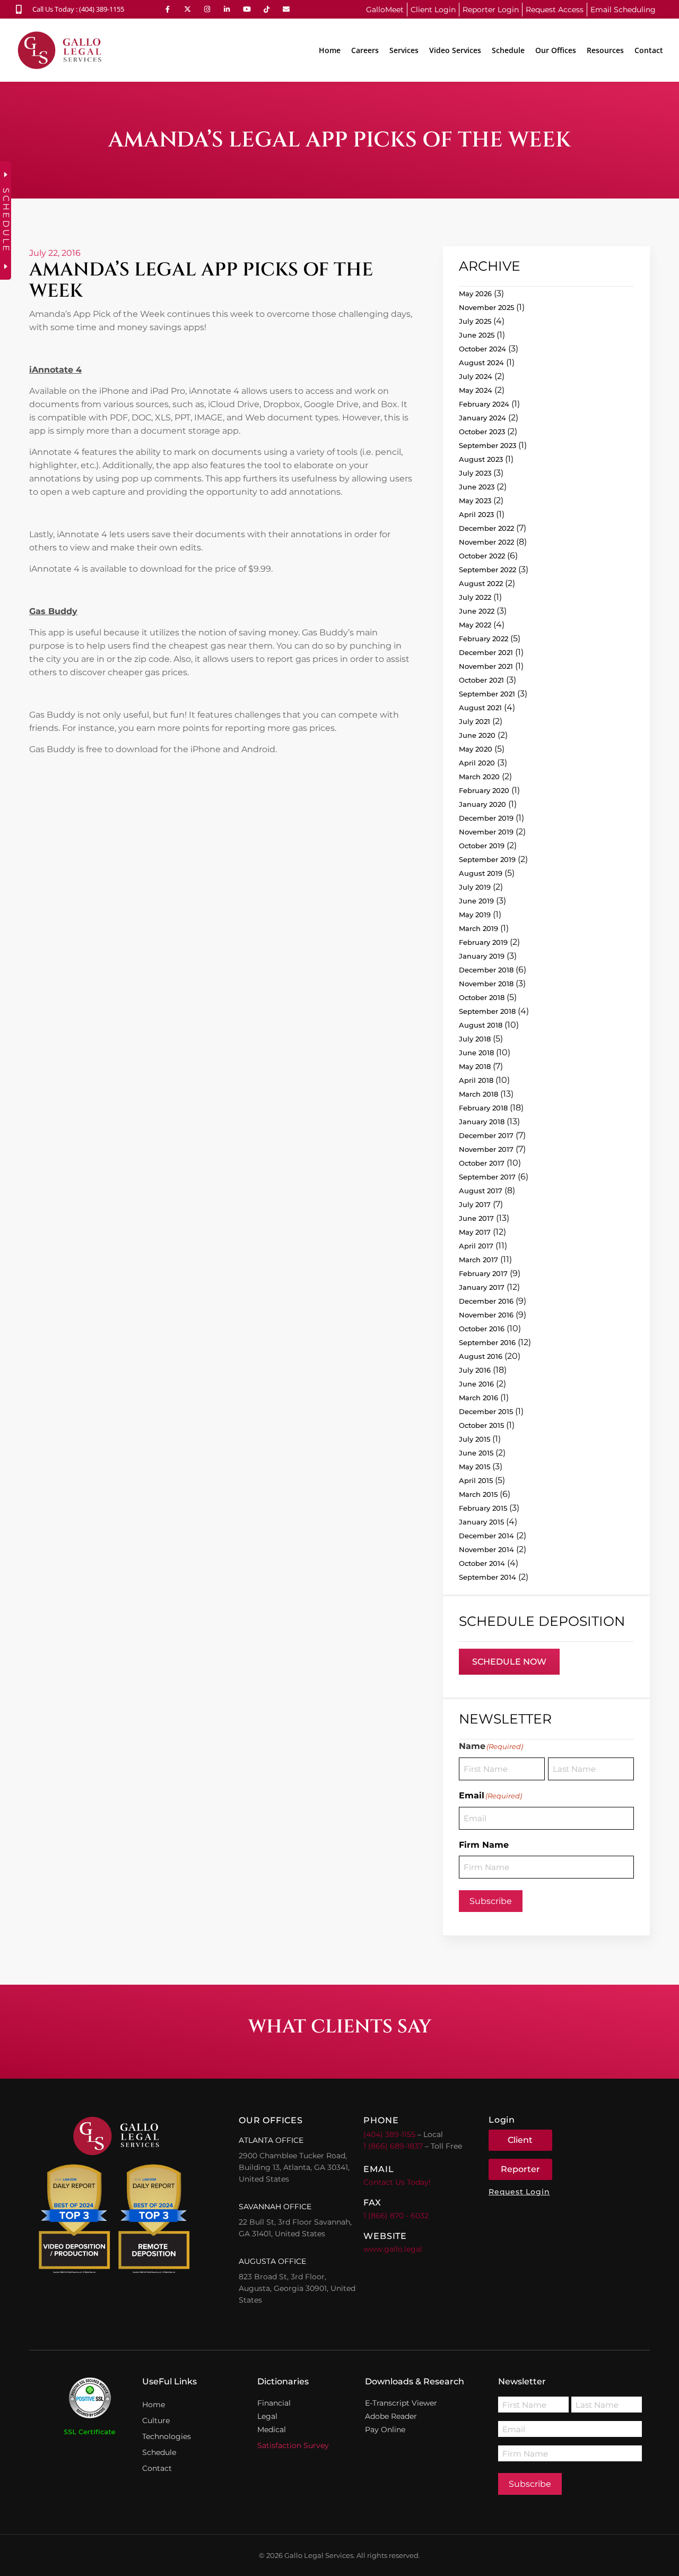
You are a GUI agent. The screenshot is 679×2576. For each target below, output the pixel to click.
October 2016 (482, 1329)
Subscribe (491, 1901)
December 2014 (486, 1536)
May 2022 (475, 625)
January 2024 (482, 418)
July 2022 (475, 597)
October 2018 (482, 997)
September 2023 (488, 445)
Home (330, 50)
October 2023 (482, 432)
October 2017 (482, 1163)
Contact (649, 50)
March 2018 (478, 1094)
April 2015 (476, 1480)
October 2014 (482, 1563)
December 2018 (486, 970)
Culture (156, 2420)
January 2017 (482, 1287)
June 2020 (477, 735)
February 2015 (483, 1508)
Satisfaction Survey (293, 2445)
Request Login (519, 2192)
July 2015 (475, 1439)
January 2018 (482, 1122)
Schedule (508, 50)
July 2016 (475, 1370)
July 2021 (475, 721)
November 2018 (486, 984)
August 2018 (481, 1025)
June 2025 (477, 335)
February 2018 (483, 1108)
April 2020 (477, 763)
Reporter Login (491, 10)
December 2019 (486, 818)
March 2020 (479, 777)
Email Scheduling (623, 10)
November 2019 (486, 832)
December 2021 (486, 652)
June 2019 (476, 901)
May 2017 (475, 1232)
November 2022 (486, 542)
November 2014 (486, 1549)
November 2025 (486, 307)
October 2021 (481, 680)
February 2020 (484, 790)
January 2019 (482, 956)
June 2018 (476, 1053)
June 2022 (477, 611)
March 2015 (478, 1494)
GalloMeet (385, 10)
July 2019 (475, 887)
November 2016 (486, 1315)
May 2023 (475, 501)
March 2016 (478, 1398)
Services (404, 50)
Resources (605, 50)
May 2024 (476, 390)
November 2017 (486, 1149)
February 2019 (483, 942)
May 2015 (475, 1467)
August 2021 (480, 708)
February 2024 (484, 404)
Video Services (455, 50)
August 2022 (481, 583)
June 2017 (476, 1218)
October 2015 (481, 1425)
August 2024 (481, 363)
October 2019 (482, 846)
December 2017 (486, 1135)
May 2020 (476, 749)
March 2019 (478, 928)
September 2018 (487, 1011)
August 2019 (481, 873)
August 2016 (481, 1356)
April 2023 (476, 514)
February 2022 (484, 639)
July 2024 (476, 376)
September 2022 (488, 570)
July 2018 (475, 1039)
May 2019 (475, 915)
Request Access (555, 10)
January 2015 (481, 1522)
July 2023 (475, 473)
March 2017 (478, 1260)
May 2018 (475, 1066)
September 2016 (487, 1342)
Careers (365, 50)
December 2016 (486, 1301)
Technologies (167, 2436)
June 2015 (476, 1453)
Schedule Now (509, 1662)
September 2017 (487, 1177)
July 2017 (475, 1204)
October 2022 (482, 556)
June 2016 (476, 1384)
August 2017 (481, 1191)
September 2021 (487, 694)
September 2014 (488, 1577)
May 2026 (475, 294)
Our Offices (556, 50)
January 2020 (482, 804)
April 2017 (476, 1246)
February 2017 (483, 1273)
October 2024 (482, 349)
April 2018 (476, 1080)
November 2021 (486, 666)
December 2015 (486, 1411)
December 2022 (486, 528)
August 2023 (481, 459)
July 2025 (475, 321)
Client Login (433, 10)
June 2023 (477, 487)
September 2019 (487, 859)
